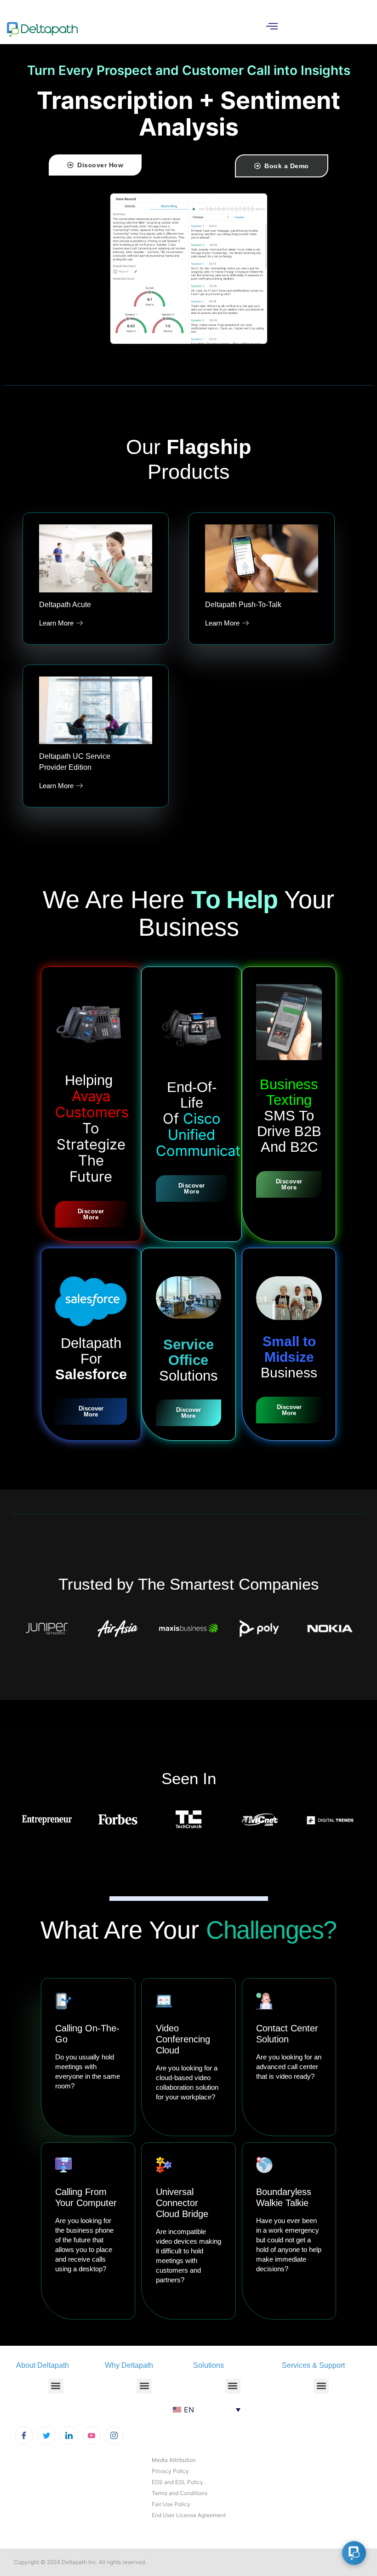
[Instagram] (114, 2435)
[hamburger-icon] (272, 27)
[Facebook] (24, 2435)
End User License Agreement (189, 2515)
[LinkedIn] (69, 2435)
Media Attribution (174, 2460)
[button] (56, 2386)
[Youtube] (91, 2435)
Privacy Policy (170, 2471)
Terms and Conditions (180, 2493)
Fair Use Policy (171, 2504)
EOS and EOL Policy (177, 2482)
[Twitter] (46, 2435)
